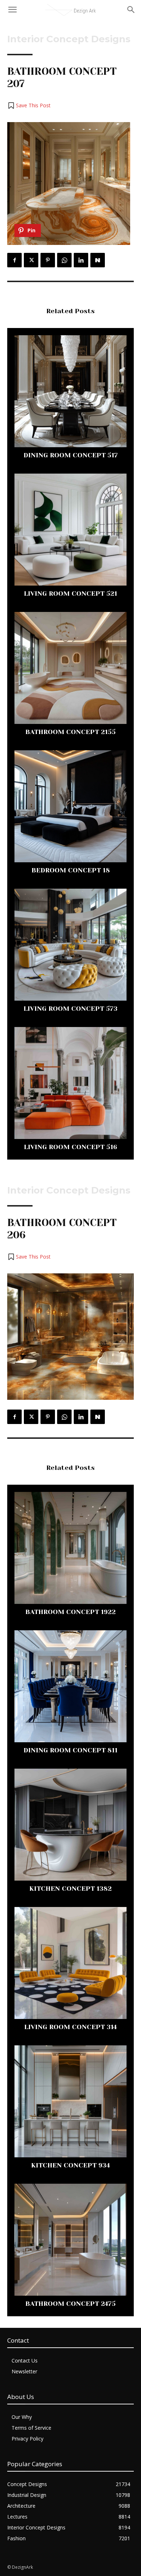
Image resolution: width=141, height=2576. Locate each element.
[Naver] (98, 260)
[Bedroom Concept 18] (70, 806)
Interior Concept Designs (69, 39)
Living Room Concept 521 (70, 594)
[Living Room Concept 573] (70, 945)
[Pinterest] (48, 260)
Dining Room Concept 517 (71, 455)
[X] (31, 260)
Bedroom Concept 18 (71, 870)
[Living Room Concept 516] (70, 1083)
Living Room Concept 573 (70, 1009)
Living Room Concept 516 (70, 1147)
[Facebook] (14, 260)
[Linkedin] (81, 260)
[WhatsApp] (64, 260)
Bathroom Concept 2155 (70, 732)
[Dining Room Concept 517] (70, 391)
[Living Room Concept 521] (70, 530)
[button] (29, 105)
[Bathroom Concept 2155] (70, 668)
